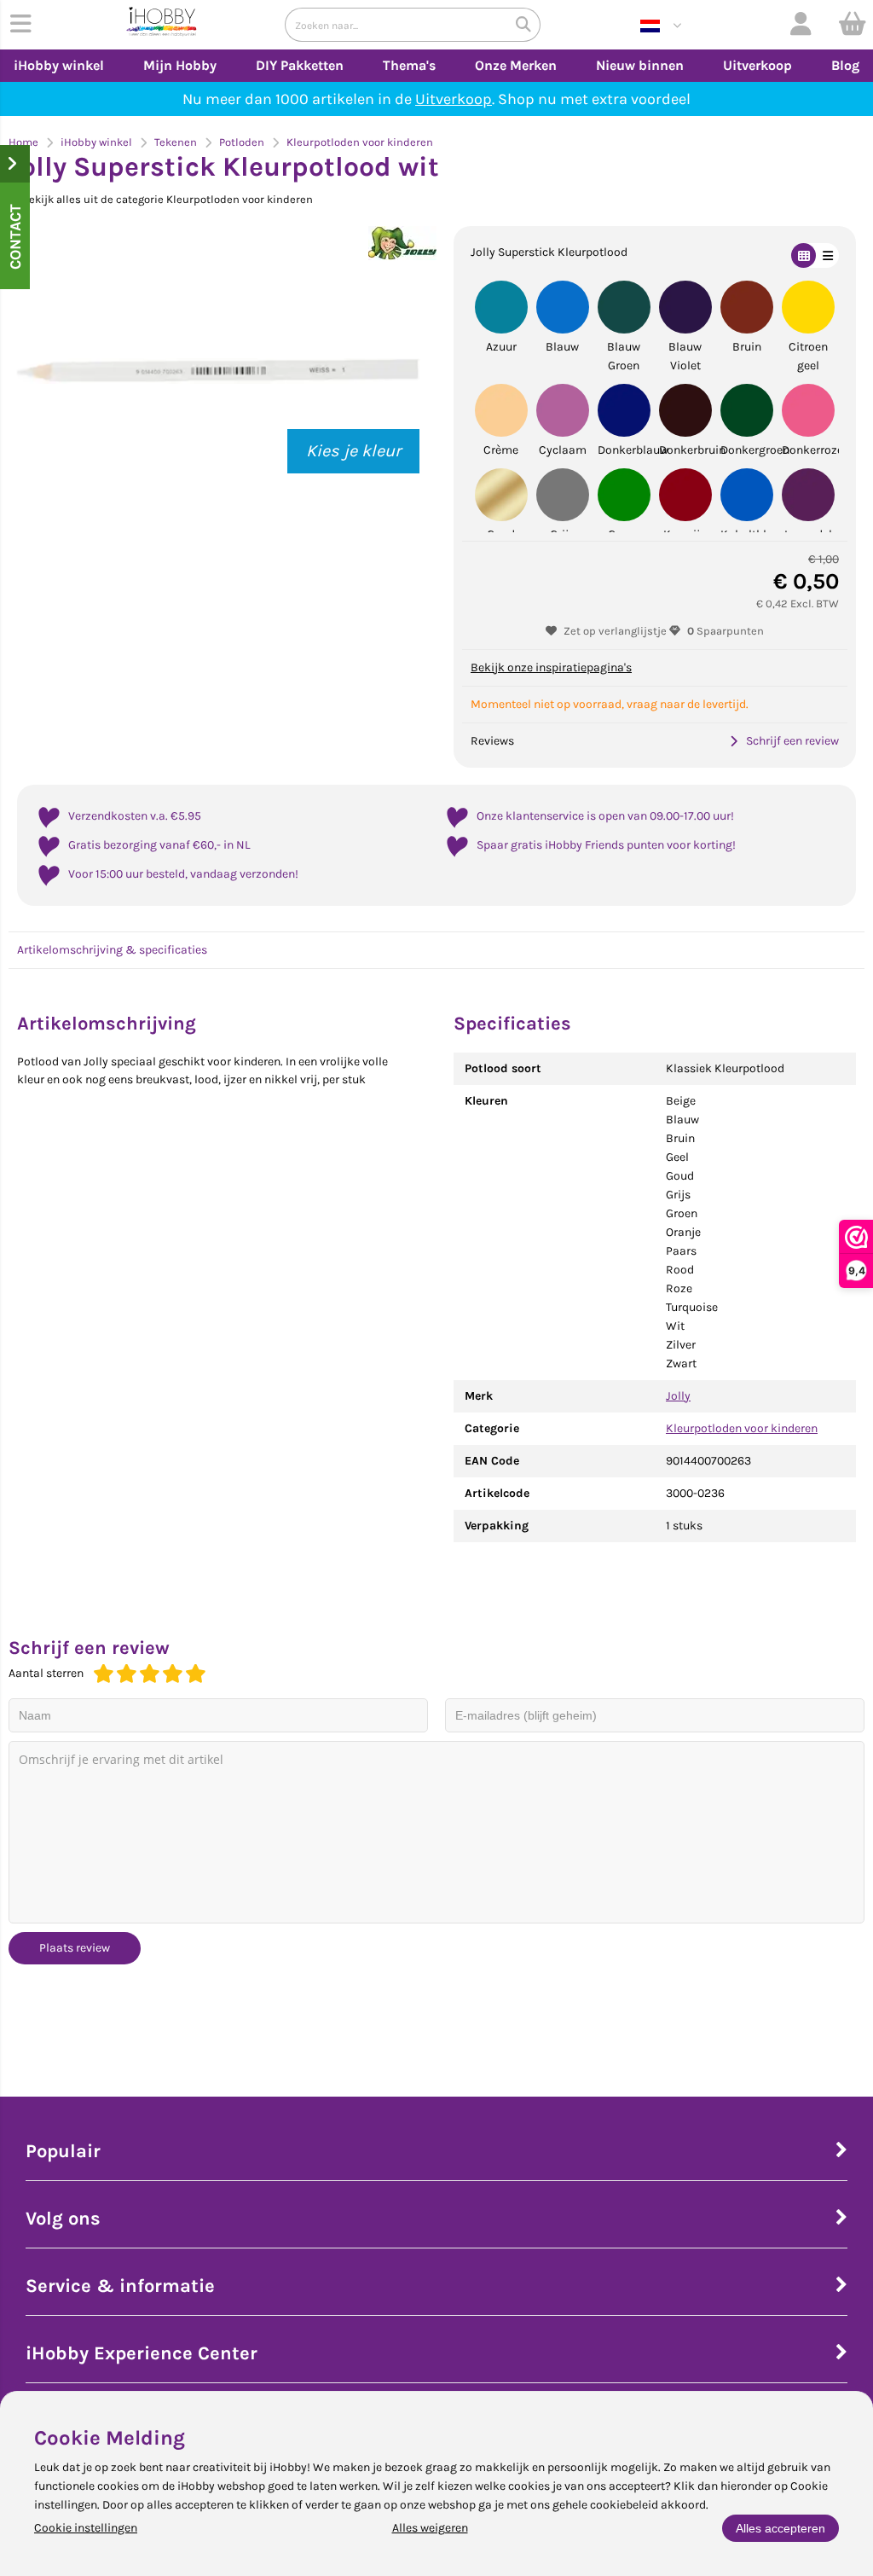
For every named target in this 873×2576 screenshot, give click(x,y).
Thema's (409, 65)
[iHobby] (162, 25)
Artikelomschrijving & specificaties (112, 950)
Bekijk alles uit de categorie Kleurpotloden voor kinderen (168, 199)
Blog (845, 65)
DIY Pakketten (300, 65)
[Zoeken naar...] (523, 25)
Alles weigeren (430, 2528)
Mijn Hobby (180, 65)
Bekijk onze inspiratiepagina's (551, 667)
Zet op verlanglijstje (615, 631)
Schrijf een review (792, 741)
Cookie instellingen (86, 2528)
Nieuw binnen (640, 65)
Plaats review (75, 1948)
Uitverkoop (757, 65)
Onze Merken (516, 65)
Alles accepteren (780, 2528)
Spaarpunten (726, 631)
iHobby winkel (59, 65)
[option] (218, 371)
